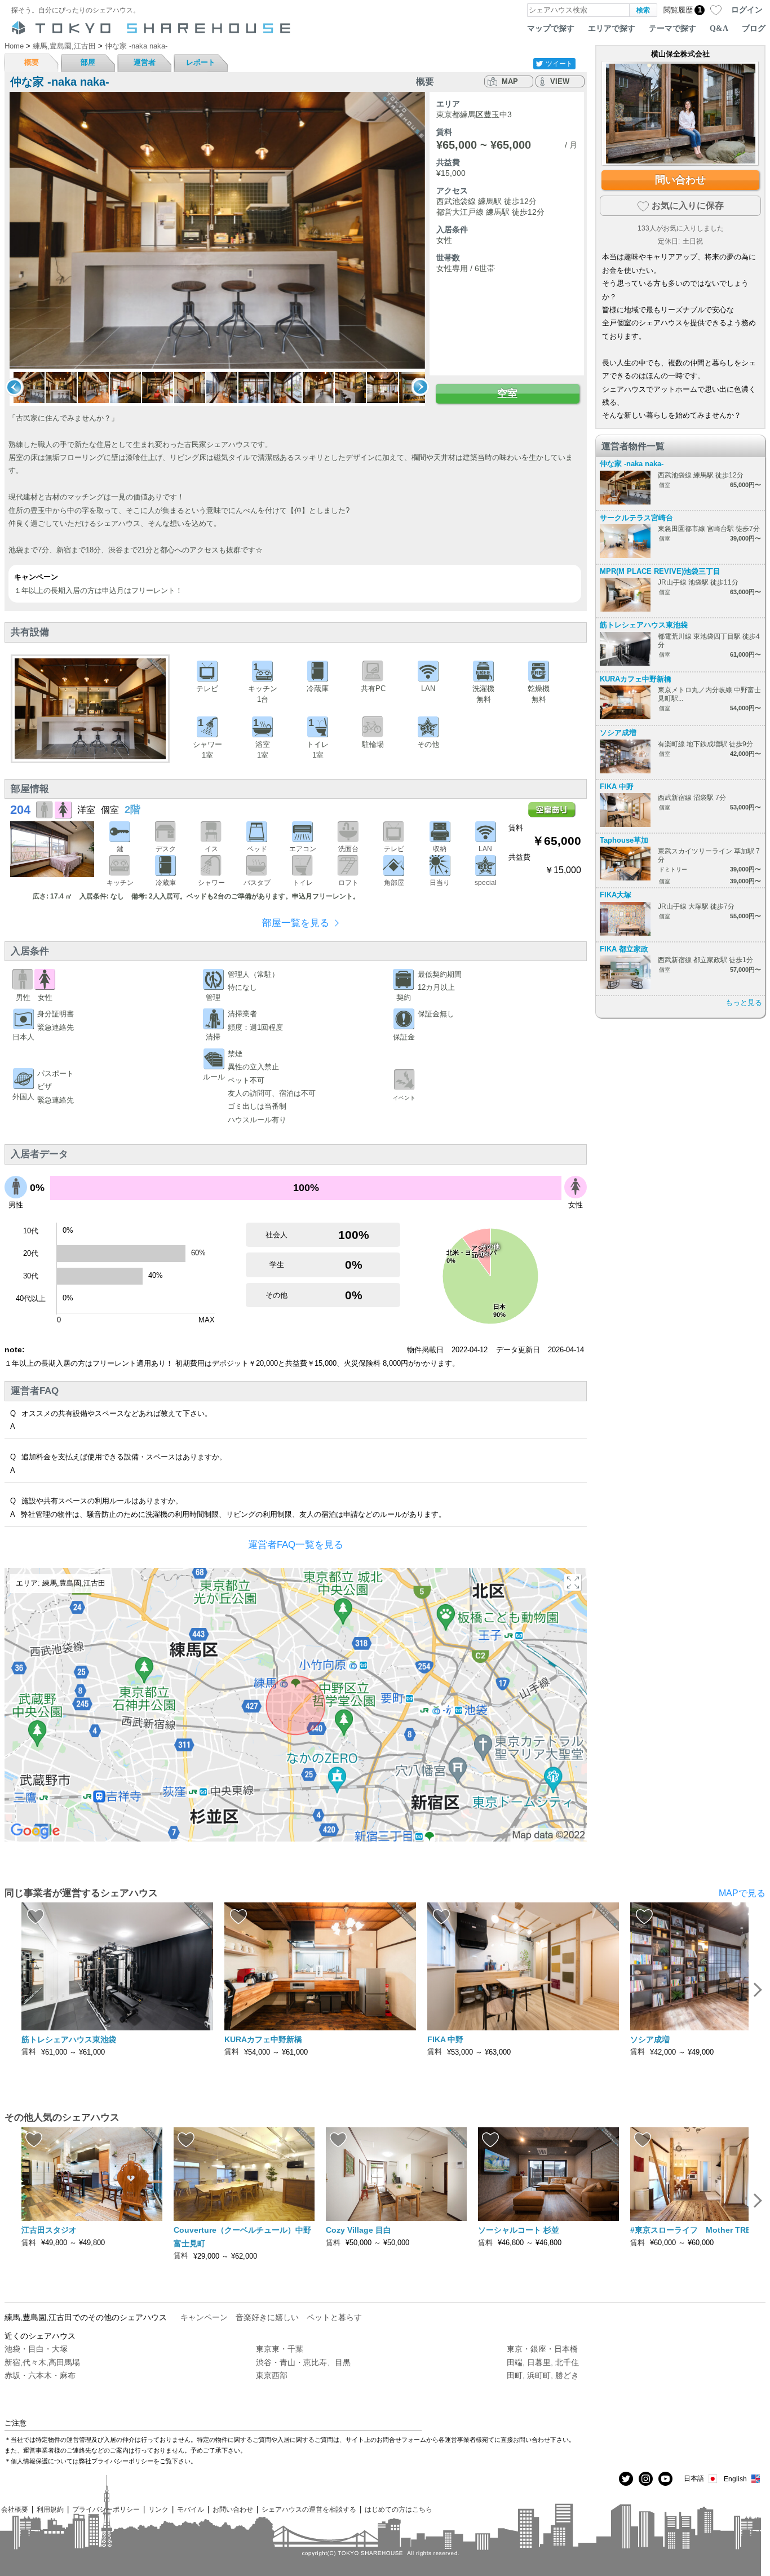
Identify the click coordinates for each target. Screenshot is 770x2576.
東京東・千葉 (280, 2349)
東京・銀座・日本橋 (542, 2349)
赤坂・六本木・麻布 (40, 2375)
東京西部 (272, 2375)
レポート (201, 62)
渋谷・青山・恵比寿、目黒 (303, 2362)
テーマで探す (672, 28)
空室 (507, 393)
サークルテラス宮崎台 (636, 518)
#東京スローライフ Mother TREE (693, 2230)
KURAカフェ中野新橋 (636, 679)
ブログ (754, 28)
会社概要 (15, 2509)
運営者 (145, 62)
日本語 (694, 2478)
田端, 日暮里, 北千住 (543, 2362)
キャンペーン (204, 2317)
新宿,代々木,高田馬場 (42, 2362)
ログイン (747, 10)
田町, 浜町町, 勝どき (543, 2375)
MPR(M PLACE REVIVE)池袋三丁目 (660, 571)
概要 (32, 62)
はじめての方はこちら (399, 2509)
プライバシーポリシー (106, 2509)
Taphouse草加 (624, 840)
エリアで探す (612, 28)
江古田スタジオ (49, 2230)
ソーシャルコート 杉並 (519, 2230)
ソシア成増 (618, 732)
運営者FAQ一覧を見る (296, 1545)
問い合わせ (680, 180)
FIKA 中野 (617, 787)
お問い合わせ (233, 2509)
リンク (158, 2509)
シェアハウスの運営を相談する (309, 2509)
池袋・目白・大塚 (36, 2349)
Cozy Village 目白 (359, 2230)
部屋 (88, 62)
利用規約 (50, 2509)
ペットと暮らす (334, 2317)
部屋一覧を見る (296, 923)
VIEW (560, 81)
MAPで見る (742, 1893)
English (735, 2479)
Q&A (719, 28)
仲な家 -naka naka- (632, 464)
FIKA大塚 (616, 895)
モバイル (191, 2509)
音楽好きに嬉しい (267, 2317)
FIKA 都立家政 (624, 949)
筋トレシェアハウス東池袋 (644, 625)
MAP (510, 81)
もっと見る (744, 1002)
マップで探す (551, 28)
